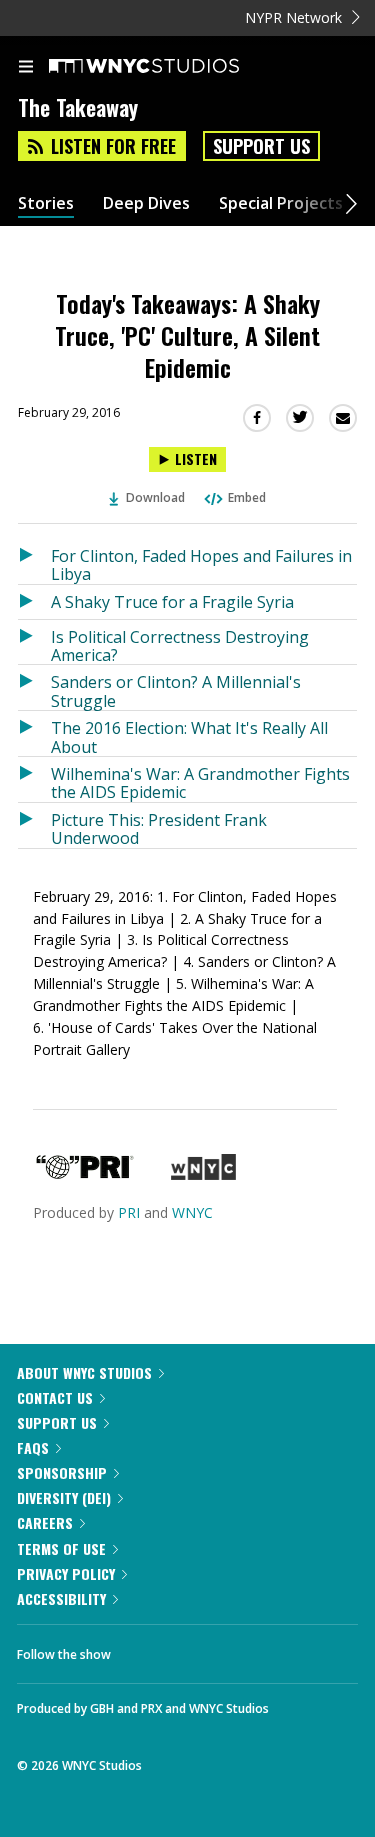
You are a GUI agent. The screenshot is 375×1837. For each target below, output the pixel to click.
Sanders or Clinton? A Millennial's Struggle (176, 690)
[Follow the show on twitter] (201, 1649)
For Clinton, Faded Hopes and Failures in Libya (201, 564)
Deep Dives (146, 203)
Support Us (261, 146)
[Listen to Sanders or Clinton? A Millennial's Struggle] (34, 687)
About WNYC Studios (84, 1372)
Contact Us (55, 1397)
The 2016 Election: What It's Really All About (189, 736)
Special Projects (281, 203)
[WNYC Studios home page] (169, 67)
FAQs (33, 1447)
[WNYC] (203, 1174)
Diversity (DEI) (64, 1497)
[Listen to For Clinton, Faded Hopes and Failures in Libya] (34, 561)
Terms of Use (61, 1548)
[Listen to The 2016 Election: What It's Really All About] (34, 733)
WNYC (192, 1212)
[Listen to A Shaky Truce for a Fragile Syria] (34, 602)
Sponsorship (62, 1472)
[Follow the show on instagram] (255, 1649)
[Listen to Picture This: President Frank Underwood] (34, 825)
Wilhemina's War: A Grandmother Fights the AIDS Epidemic (200, 782)
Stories (46, 203)
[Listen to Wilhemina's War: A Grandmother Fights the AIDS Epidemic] (34, 779)
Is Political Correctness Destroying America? (180, 645)
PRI (129, 1212)
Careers (45, 1522)
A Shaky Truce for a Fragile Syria (172, 602)
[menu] (26, 68)
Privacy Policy (66, 1573)
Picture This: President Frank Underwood (159, 828)
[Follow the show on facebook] (146, 1649)
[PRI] (85, 1174)
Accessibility (61, 1598)
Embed (247, 497)
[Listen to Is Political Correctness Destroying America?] (34, 642)
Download (155, 497)
